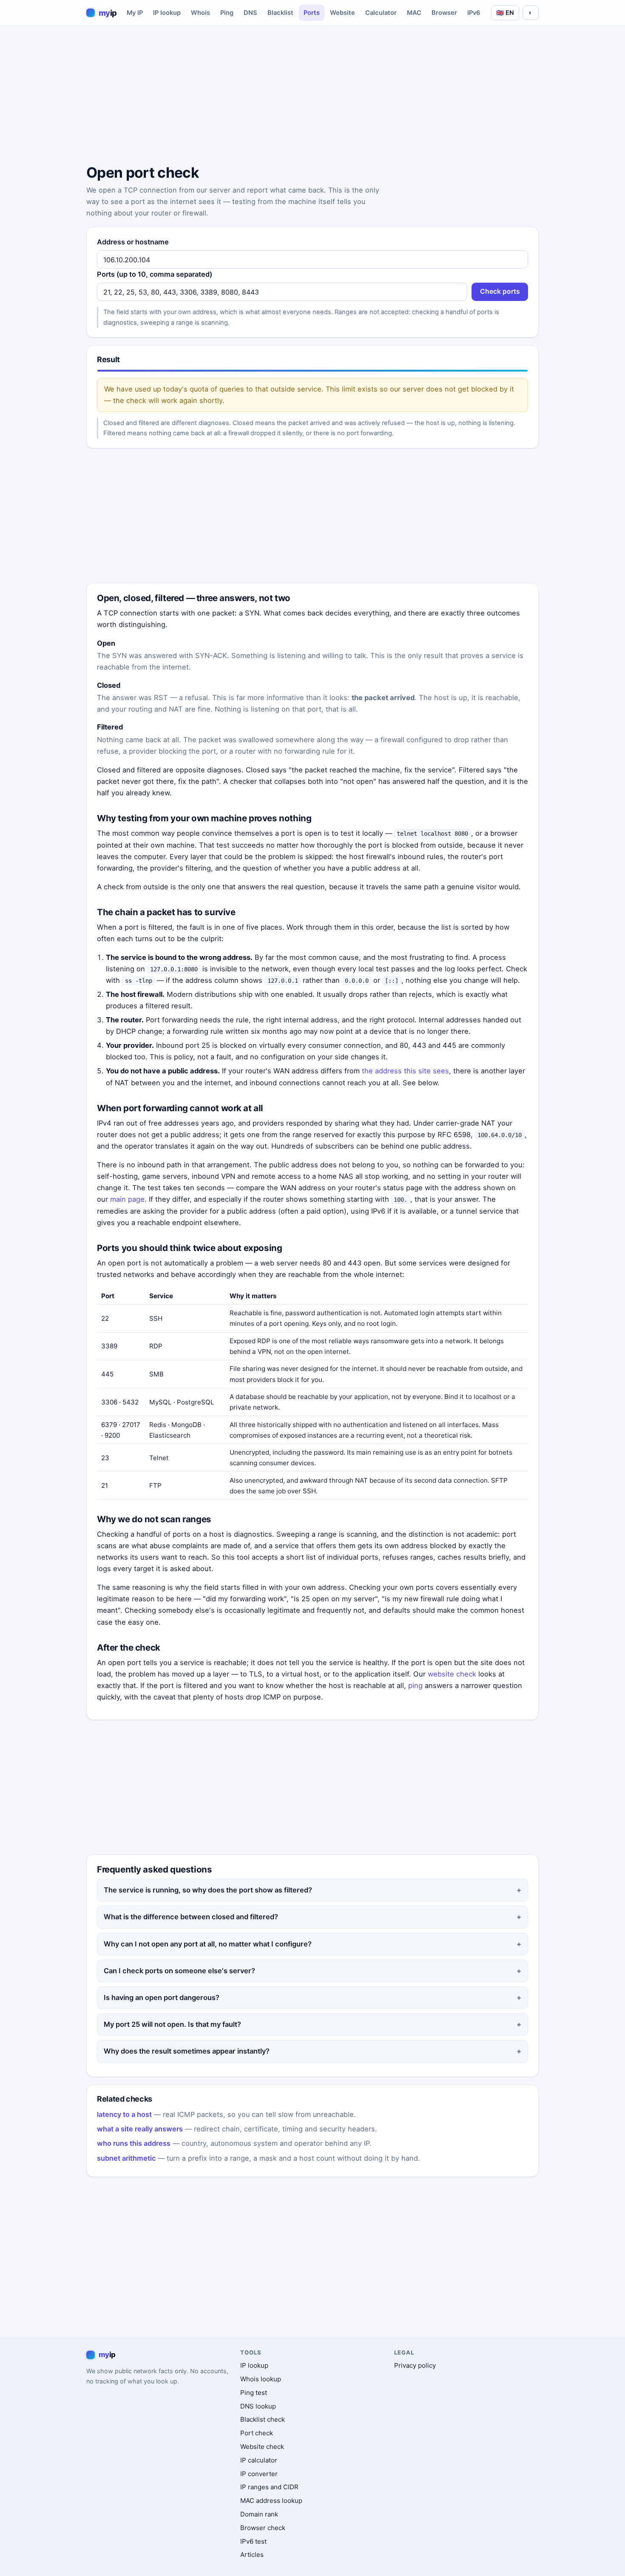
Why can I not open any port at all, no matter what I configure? (208, 1944)
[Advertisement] (312, 96)
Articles (252, 2555)
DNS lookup (258, 2406)
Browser (444, 13)
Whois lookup (261, 2379)
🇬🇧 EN (505, 13)
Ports (312, 13)
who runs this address (134, 2143)
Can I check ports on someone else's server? (179, 1971)
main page (127, 1199)
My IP (135, 13)
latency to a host (124, 2114)
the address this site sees (405, 1071)
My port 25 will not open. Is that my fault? (172, 2024)
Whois (200, 13)
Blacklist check (263, 2419)
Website (342, 13)
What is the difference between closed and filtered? (191, 1917)
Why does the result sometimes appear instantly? (187, 2051)
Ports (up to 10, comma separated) (155, 274)
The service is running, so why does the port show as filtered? (208, 1890)
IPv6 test (253, 2541)
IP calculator (259, 2460)
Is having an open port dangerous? (162, 1997)
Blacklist (280, 13)
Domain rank (259, 2514)
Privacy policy (415, 2365)
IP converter (259, 2474)
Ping (227, 13)
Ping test (254, 2393)
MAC (414, 13)
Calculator (381, 13)
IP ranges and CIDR (269, 2487)
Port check (257, 2433)
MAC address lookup (271, 2501)
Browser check (263, 2528)
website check (452, 1674)
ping (415, 1685)
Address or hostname (133, 242)
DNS (250, 13)
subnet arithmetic (126, 2158)
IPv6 (474, 13)
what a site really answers (140, 2129)
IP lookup (167, 13)
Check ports (500, 291)
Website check (262, 2447)
